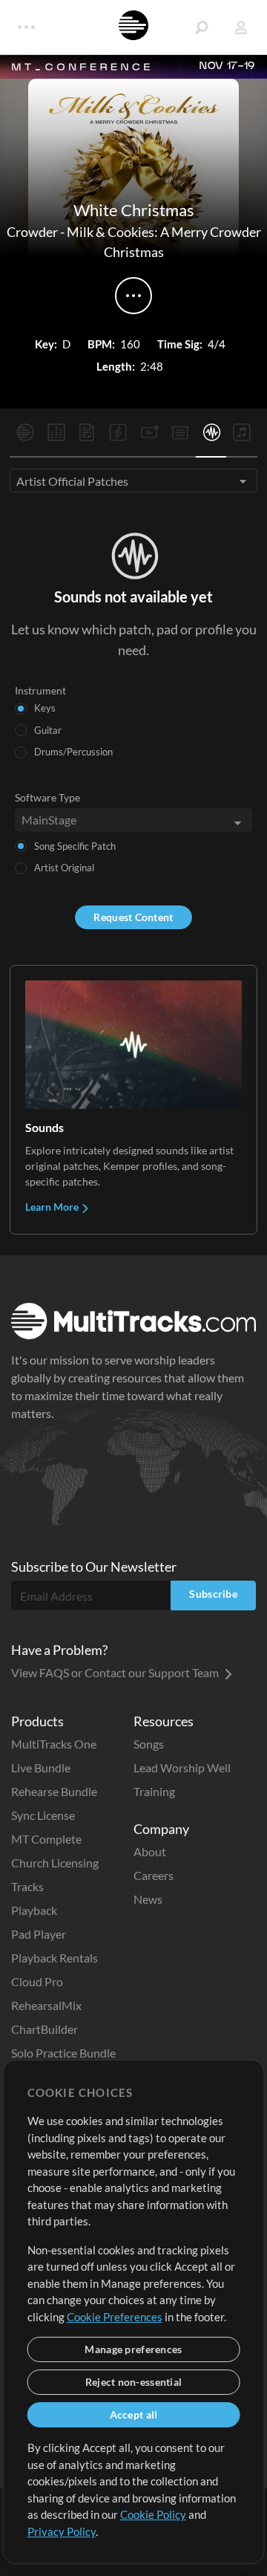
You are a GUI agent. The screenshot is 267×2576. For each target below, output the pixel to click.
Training (154, 1791)
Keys (45, 708)
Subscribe (213, 1594)
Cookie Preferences (115, 2317)
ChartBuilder (44, 2029)
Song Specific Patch (75, 846)
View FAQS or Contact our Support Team (116, 1672)
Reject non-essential (134, 2382)
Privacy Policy (62, 2531)
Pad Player (39, 1934)
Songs (149, 1744)
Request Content (133, 917)
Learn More (53, 1207)
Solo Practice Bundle (63, 2053)
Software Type (47, 797)
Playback (34, 1910)
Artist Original (64, 868)
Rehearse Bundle (54, 1791)
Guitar (48, 730)
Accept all (134, 2414)
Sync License (43, 1815)
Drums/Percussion (73, 752)
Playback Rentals (55, 1958)
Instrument (40, 690)
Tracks (27, 1886)
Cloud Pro (37, 1981)
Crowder (32, 232)
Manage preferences (133, 2349)
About (150, 1851)
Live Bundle (41, 1767)
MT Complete (46, 1839)
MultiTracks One (54, 1744)
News (148, 1899)
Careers (154, 1875)
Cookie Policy (153, 2514)
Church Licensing (55, 1863)
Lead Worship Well (182, 1767)
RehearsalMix (46, 2005)
